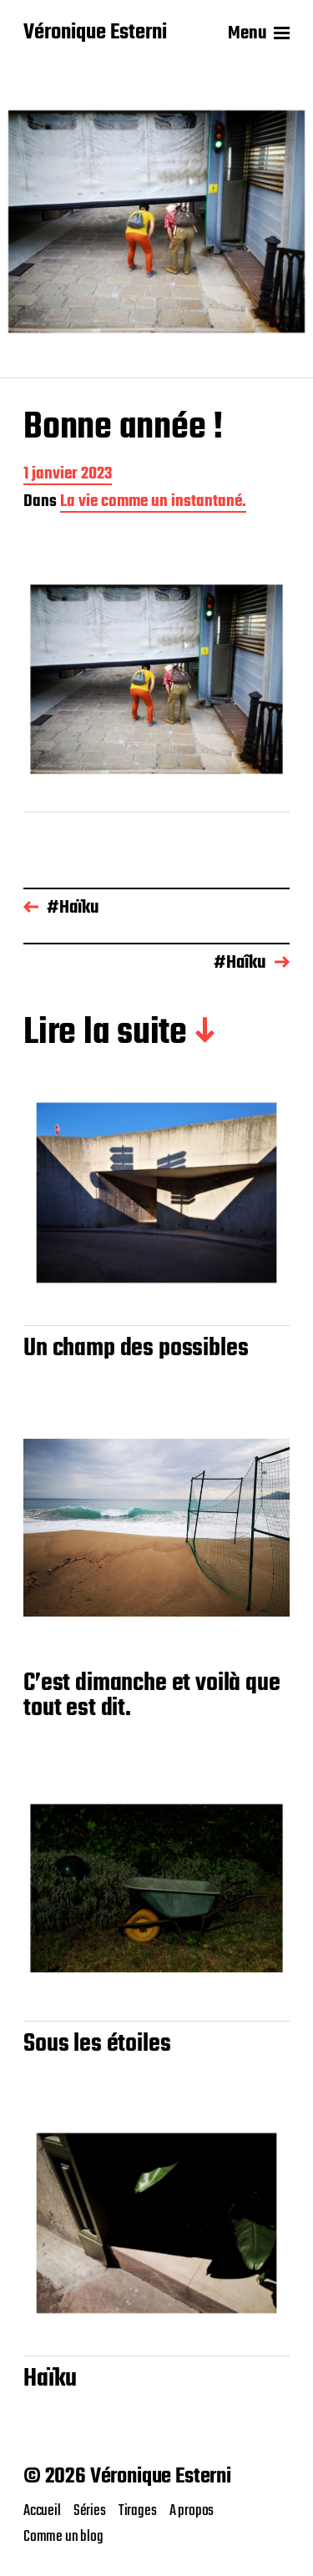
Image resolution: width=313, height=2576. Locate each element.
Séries (90, 2511)
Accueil (42, 2511)
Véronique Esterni (95, 33)
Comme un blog (63, 2537)
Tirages (138, 2511)
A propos (192, 2511)
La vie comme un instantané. (153, 503)
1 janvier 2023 (68, 476)
